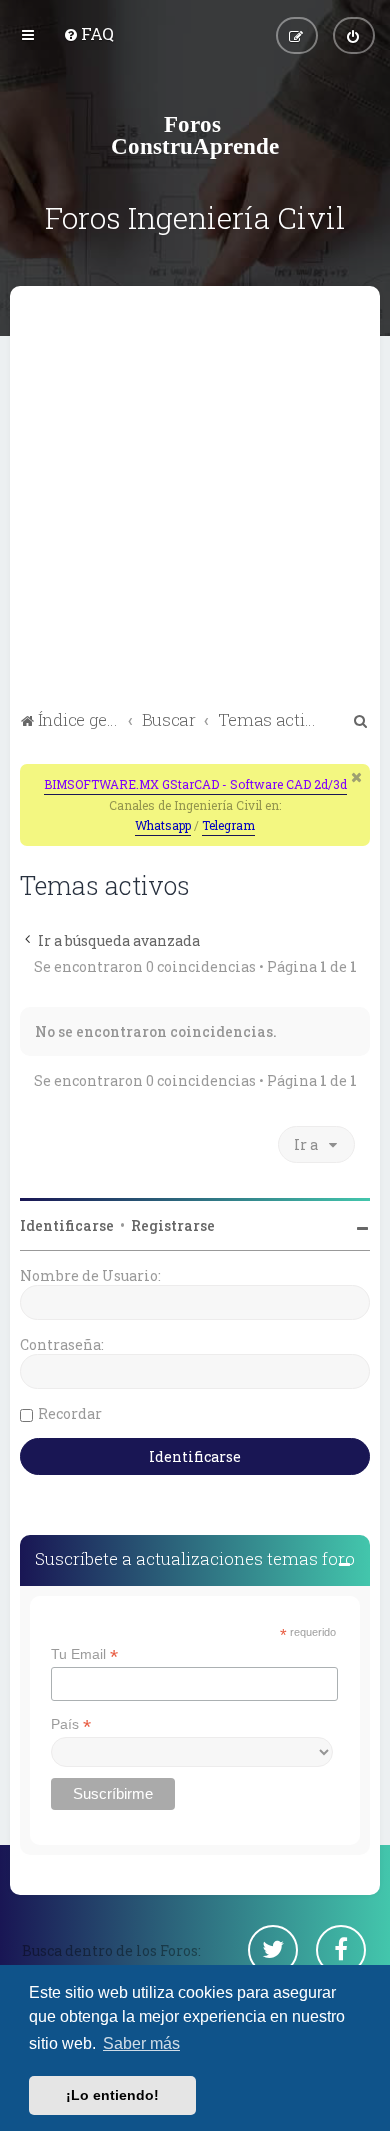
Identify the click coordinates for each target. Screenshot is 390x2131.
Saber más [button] (141, 2043)
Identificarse (67, 1225)
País (71, 1724)
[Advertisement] (195, 501)
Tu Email (84, 1654)
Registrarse (173, 1225)
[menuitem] (88, 33)
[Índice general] (195, 135)
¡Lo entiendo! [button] (112, 2095)
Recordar (70, 1413)
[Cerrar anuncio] (357, 777)
